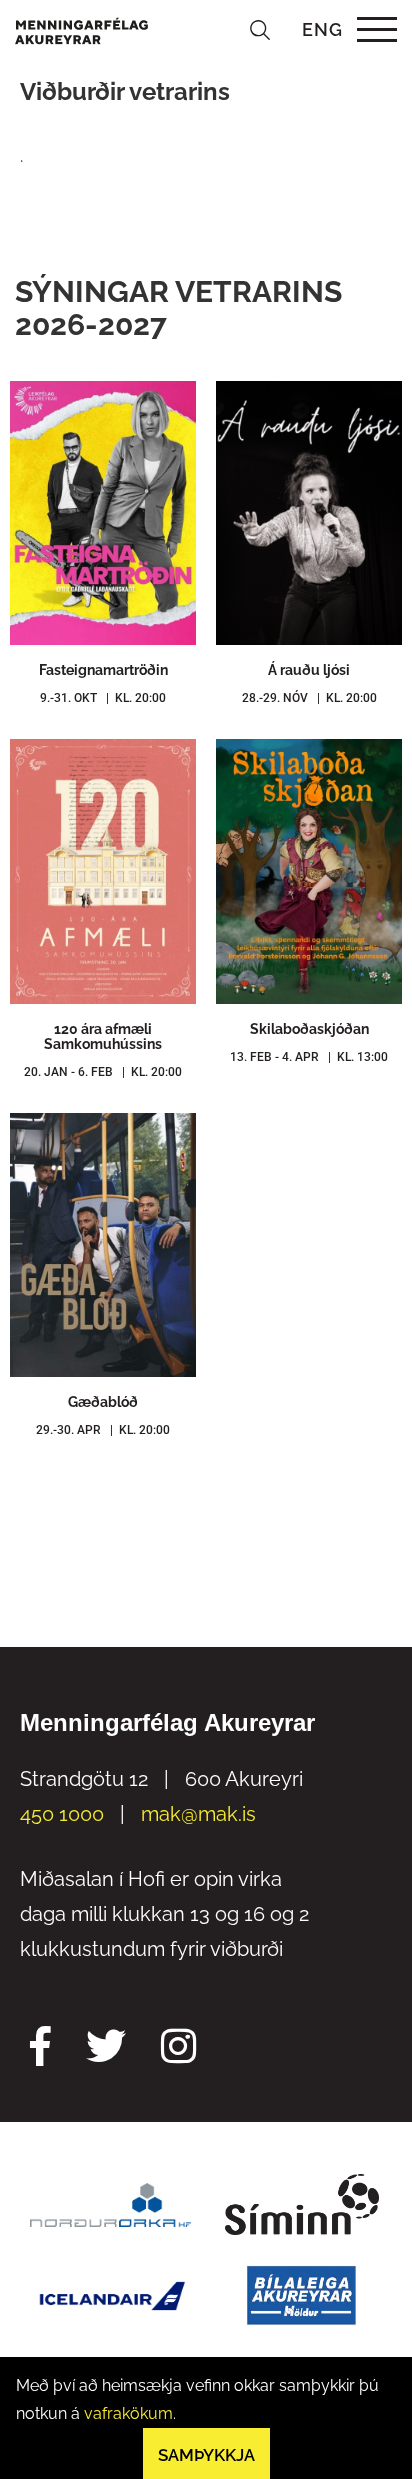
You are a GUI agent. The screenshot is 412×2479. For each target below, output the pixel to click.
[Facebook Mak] (40, 2049)
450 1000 (62, 1814)
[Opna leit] (260, 29)
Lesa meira (103, 603)
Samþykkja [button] (206, 2455)
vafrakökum (128, 2413)
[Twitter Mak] (106, 2049)
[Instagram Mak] (178, 2049)
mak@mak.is (198, 1814)
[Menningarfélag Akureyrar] (81, 29)
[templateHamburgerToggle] (376, 29)
